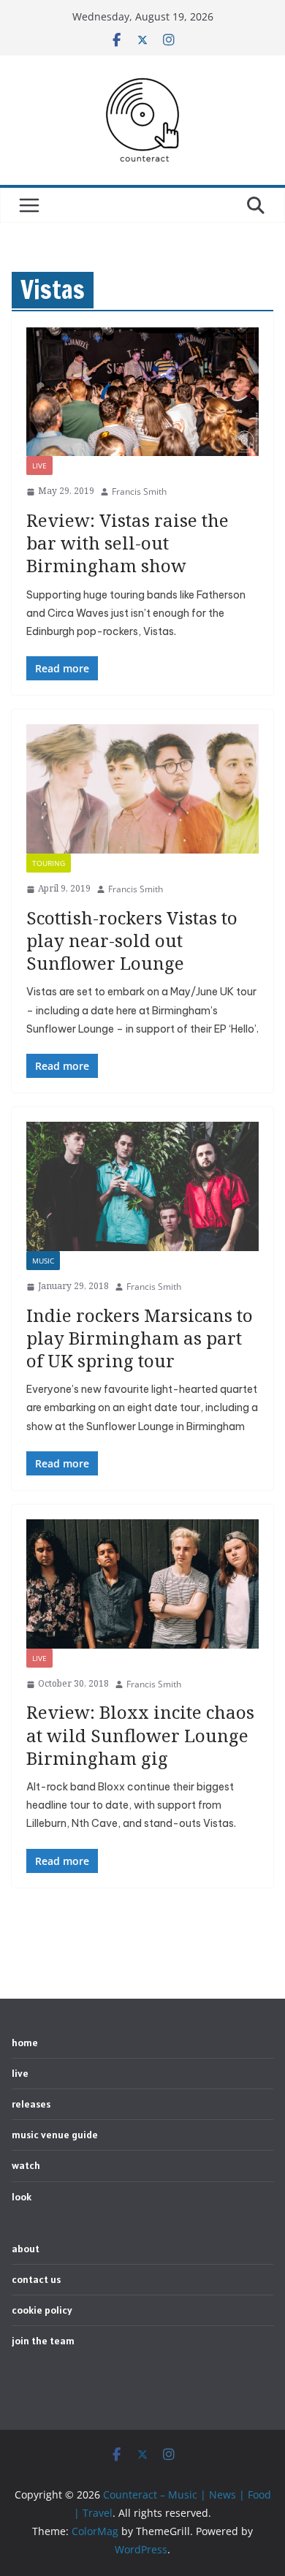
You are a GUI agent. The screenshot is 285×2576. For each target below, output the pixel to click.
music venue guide (55, 2135)
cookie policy (42, 2310)
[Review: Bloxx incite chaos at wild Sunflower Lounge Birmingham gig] (142, 1584)
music (43, 1261)
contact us (36, 2279)
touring (49, 863)
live (39, 466)
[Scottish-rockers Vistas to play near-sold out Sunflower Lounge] (142, 789)
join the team (43, 2341)
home (25, 2043)
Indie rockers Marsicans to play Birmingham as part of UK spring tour (140, 1338)
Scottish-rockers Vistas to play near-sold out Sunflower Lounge (132, 940)
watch (26, 2165)
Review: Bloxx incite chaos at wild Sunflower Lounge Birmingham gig (140, 1735)
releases (31, 2104)
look (22, 2197)
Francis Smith (139, 491)
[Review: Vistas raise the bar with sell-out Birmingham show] (142, 392)
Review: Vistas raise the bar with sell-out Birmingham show (128, 543)
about (26, 2249)
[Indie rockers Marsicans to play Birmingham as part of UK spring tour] (142, 1186)
